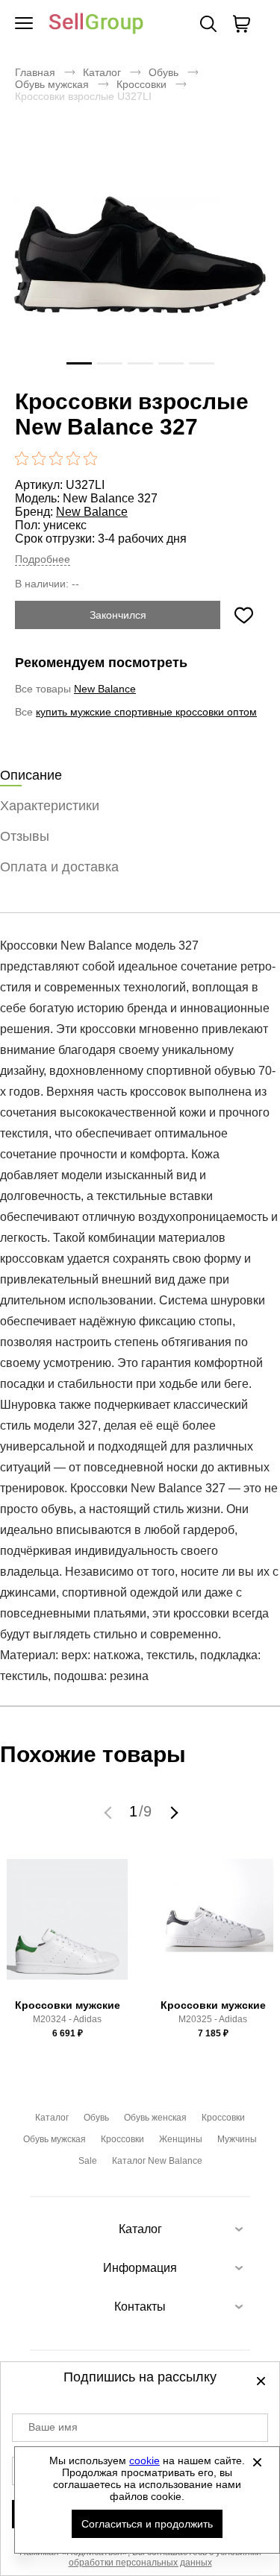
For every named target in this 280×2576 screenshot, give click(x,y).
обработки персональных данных (140, 2563)
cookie (144, 2460)
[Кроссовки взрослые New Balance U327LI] (140, 255)
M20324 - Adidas (67, 2019)
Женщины (181, 2139)
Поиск (208, 24)
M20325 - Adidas (213, 2019)
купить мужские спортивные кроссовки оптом (146, 712)
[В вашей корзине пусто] (241, 24)
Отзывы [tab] (25, 836)
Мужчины (237, 2139)
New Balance (92, 512)
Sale (88, 2161)
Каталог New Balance (157, 2161)
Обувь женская (155, 2118)
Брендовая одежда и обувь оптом (96, 24)
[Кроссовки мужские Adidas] (67, 1926)
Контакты (140, 2307)
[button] (110, 1812)
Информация (140, 2268)
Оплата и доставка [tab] (59, 867)
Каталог (102, 72)
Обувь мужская (52, 84)
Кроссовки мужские (68, 2005)
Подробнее (43, 559)
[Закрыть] (257, 2462)
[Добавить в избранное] (243, 615)
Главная (35, 72)
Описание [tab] (31, 775)
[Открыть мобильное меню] (24, 24)
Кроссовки (141, 84)
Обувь (164, 72)
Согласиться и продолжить (147, 2524)
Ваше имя (53, 2427)
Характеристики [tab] (50, 806)
